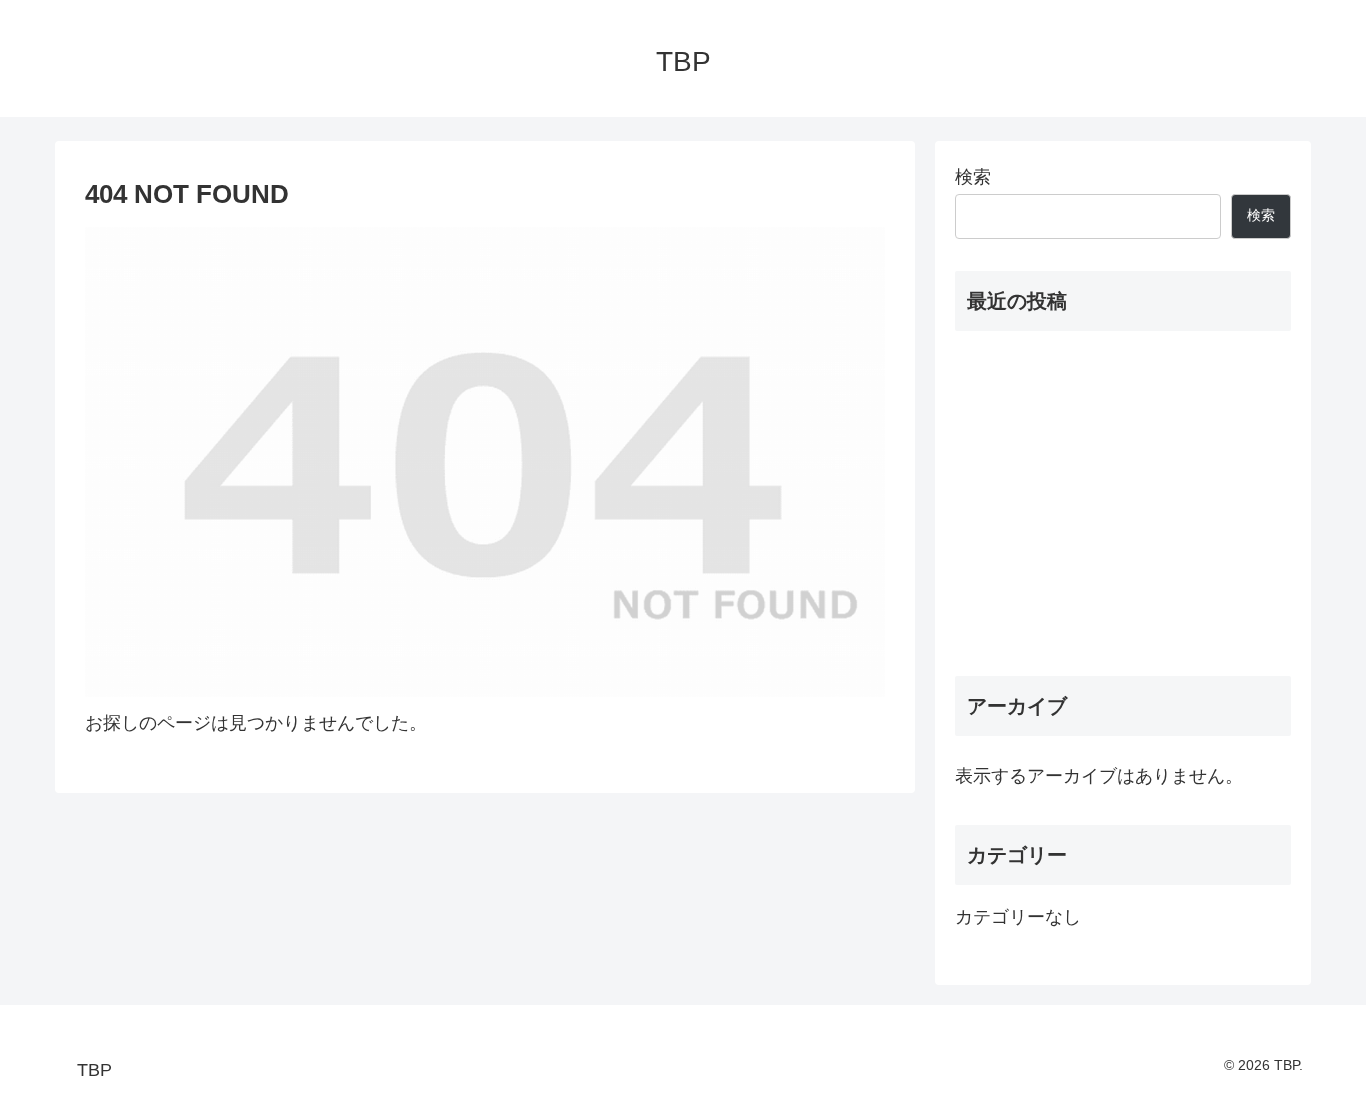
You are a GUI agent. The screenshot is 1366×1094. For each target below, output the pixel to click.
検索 (973, 177)
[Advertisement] (1123, 503)
